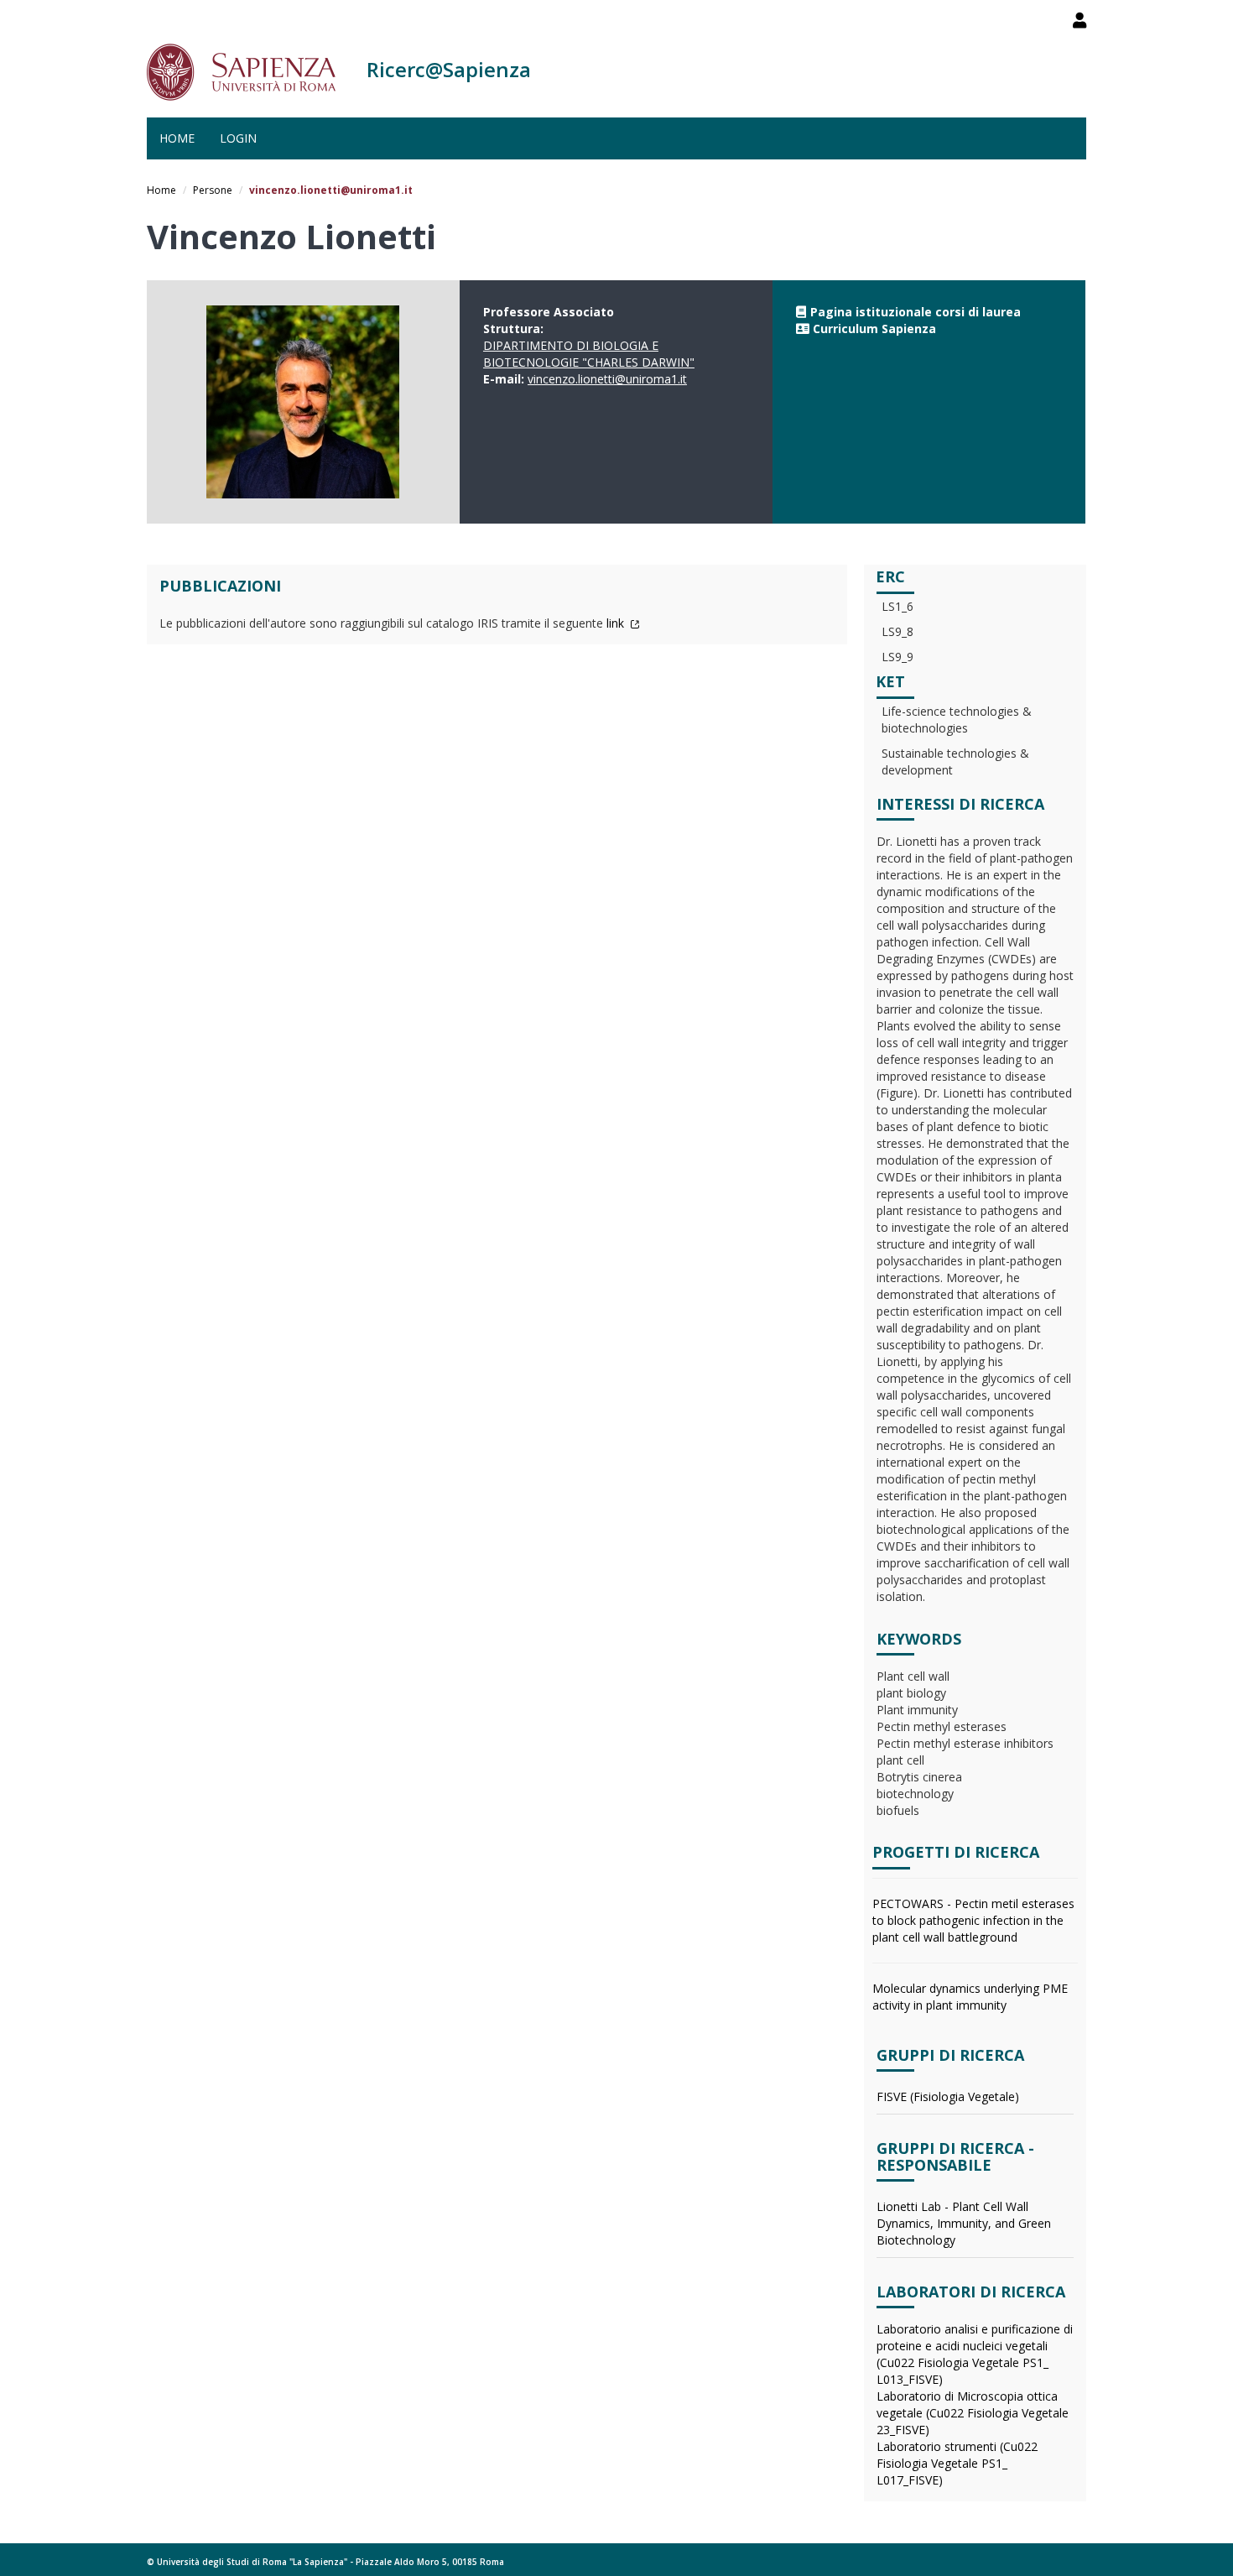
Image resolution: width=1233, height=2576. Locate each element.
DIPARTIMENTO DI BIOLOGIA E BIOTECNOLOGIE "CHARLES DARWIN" (589, 354)
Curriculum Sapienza (874, 329)
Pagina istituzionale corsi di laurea (916, 312)
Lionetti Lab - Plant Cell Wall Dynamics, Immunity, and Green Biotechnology (964, 2223)
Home (177, 138)
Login (238, 138)
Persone (213, 190)
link (617, 623)
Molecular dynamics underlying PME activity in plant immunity (970, 1997)
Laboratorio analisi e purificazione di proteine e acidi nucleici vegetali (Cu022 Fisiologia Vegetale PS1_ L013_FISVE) (975, 2354)
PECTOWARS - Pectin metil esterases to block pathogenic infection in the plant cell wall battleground (973, 1920)
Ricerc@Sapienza (449, 69)
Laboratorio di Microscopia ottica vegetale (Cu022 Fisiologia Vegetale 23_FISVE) (973, 2413)
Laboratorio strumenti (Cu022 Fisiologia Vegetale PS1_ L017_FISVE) (957, 2463)
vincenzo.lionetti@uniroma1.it (607, 379)
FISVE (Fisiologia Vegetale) (948, 2096)
